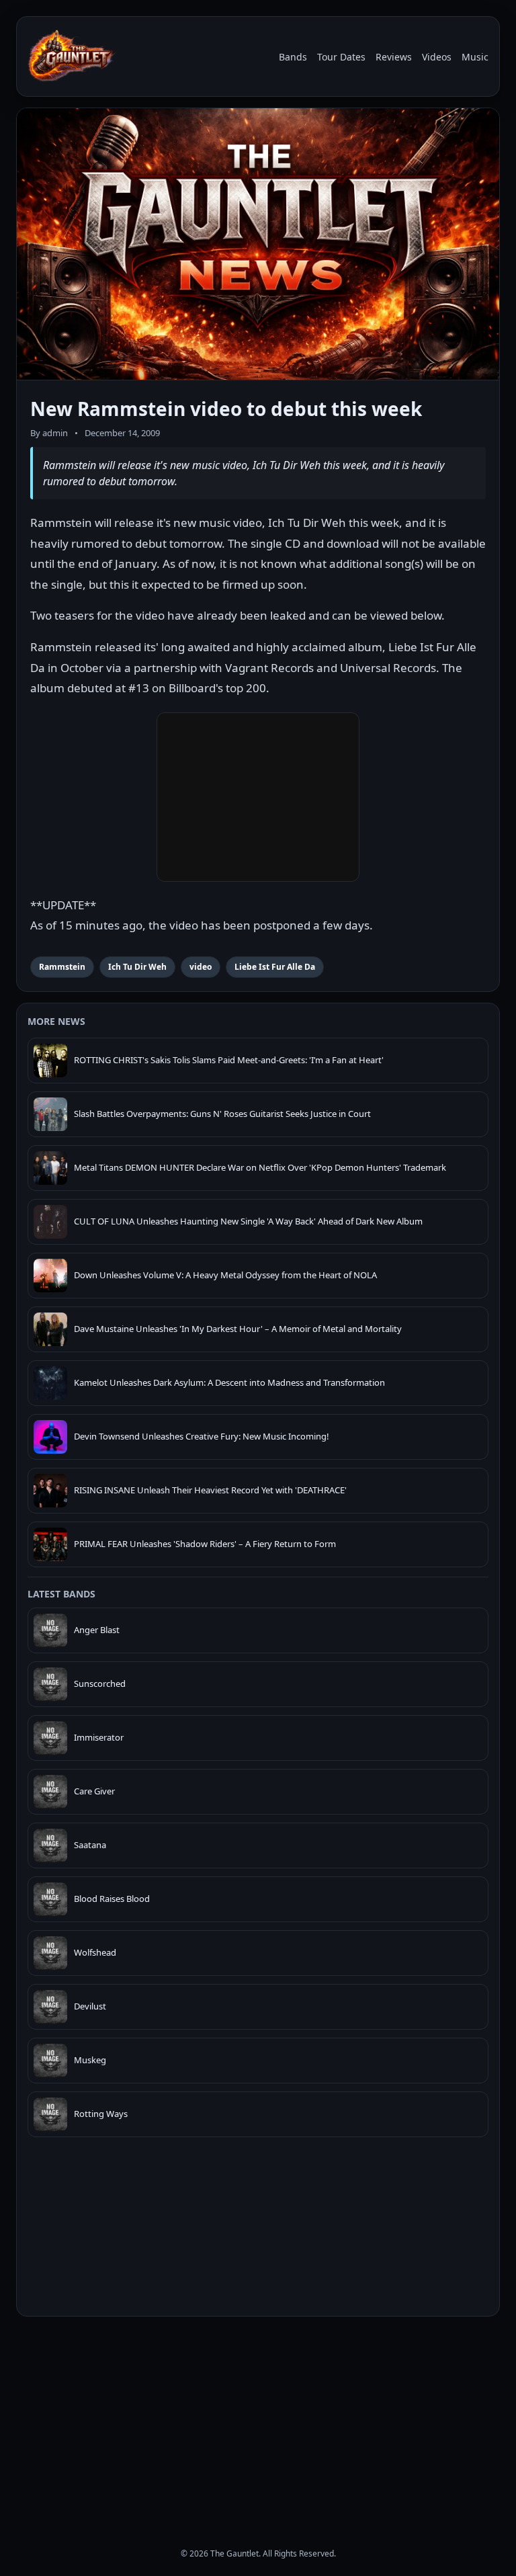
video (201, 967)
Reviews (394, 57)
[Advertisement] (258, 2420)
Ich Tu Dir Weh (137, 967)
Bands (293, 57)
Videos (437, 57)
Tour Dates (341, 57)
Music (475, 57)
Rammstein (62, 967)
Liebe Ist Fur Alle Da (275, 967)
